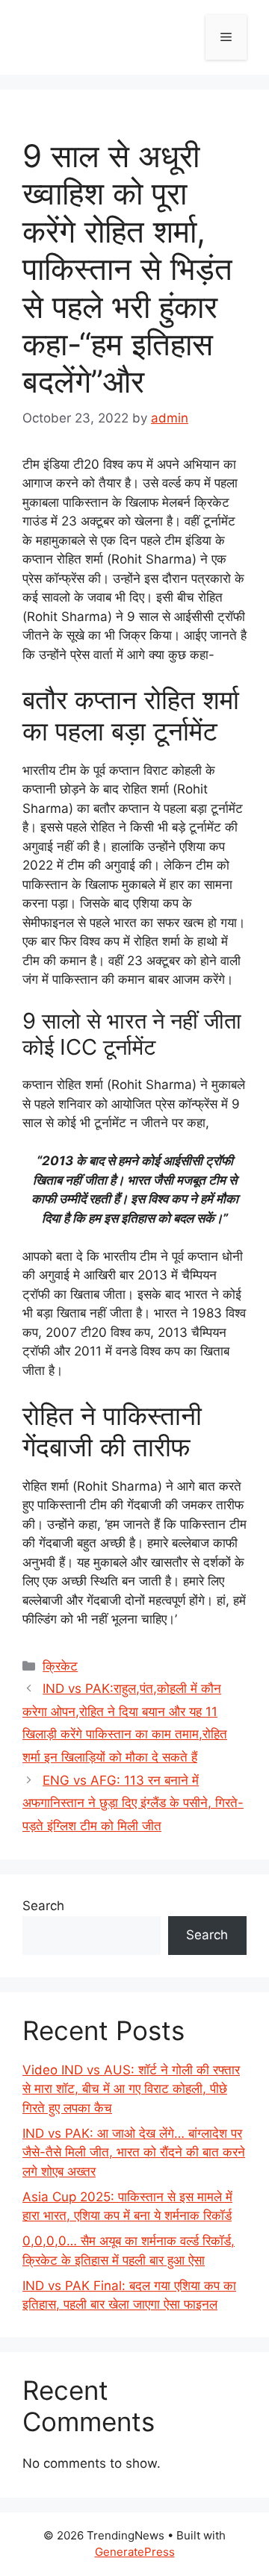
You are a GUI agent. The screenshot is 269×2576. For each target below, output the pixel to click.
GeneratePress (135, 2552)
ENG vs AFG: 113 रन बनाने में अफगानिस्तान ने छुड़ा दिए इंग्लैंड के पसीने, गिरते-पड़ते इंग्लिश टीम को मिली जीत (133, 1803)
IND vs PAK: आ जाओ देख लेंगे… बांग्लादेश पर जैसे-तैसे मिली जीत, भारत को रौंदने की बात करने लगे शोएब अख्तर (134, 2152)
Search (43, 1906)
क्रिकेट (60, 1666)
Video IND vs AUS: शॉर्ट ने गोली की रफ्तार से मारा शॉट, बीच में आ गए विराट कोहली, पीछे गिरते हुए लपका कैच (131, 2089)
